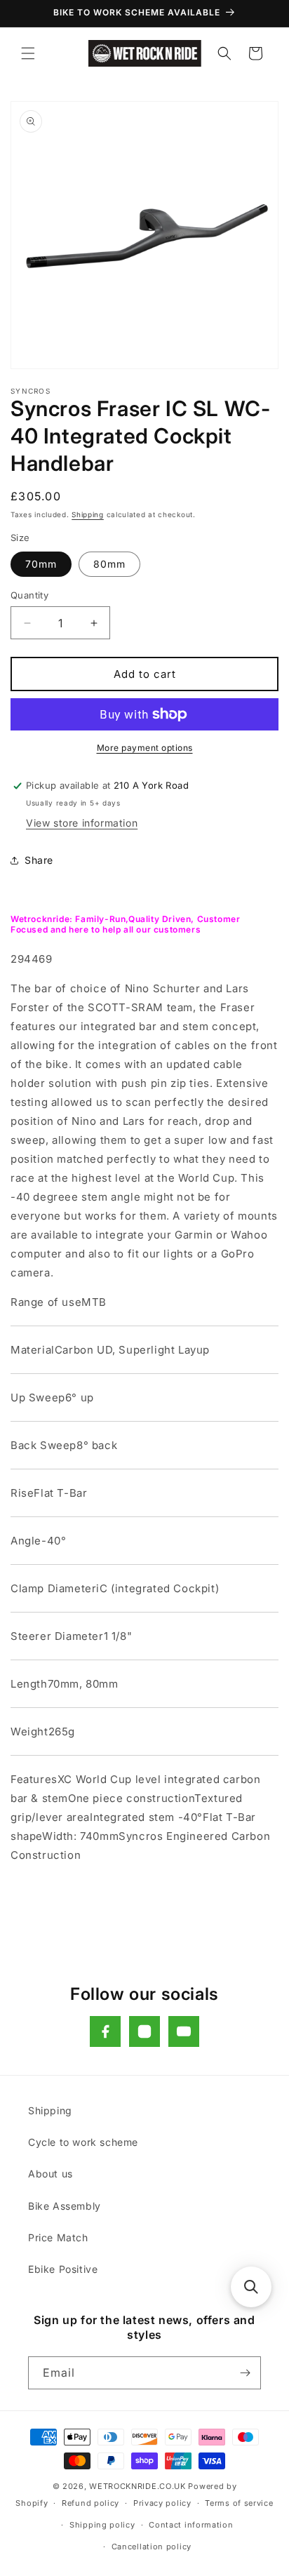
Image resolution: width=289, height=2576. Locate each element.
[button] (28, 53)
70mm (41, 564)
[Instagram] (144, 2031)
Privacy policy (162, 2503)
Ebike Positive (63, 2269)
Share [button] (39, 860)
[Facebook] (105, 2031)
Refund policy (90, 2503)
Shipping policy (102, 2525)
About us (51, 2174)
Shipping (88, 514)
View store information (82, 823)
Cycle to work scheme (83, 2142)
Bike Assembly (65, 2206)
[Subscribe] (245, 2373)
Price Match (58, 2237)
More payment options (145, 748)
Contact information (191, 2525)
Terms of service (239, 2503)
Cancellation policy (152, 2547)
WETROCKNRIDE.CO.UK (137, 2486)
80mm (109, 564)
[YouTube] (184, 2031)
